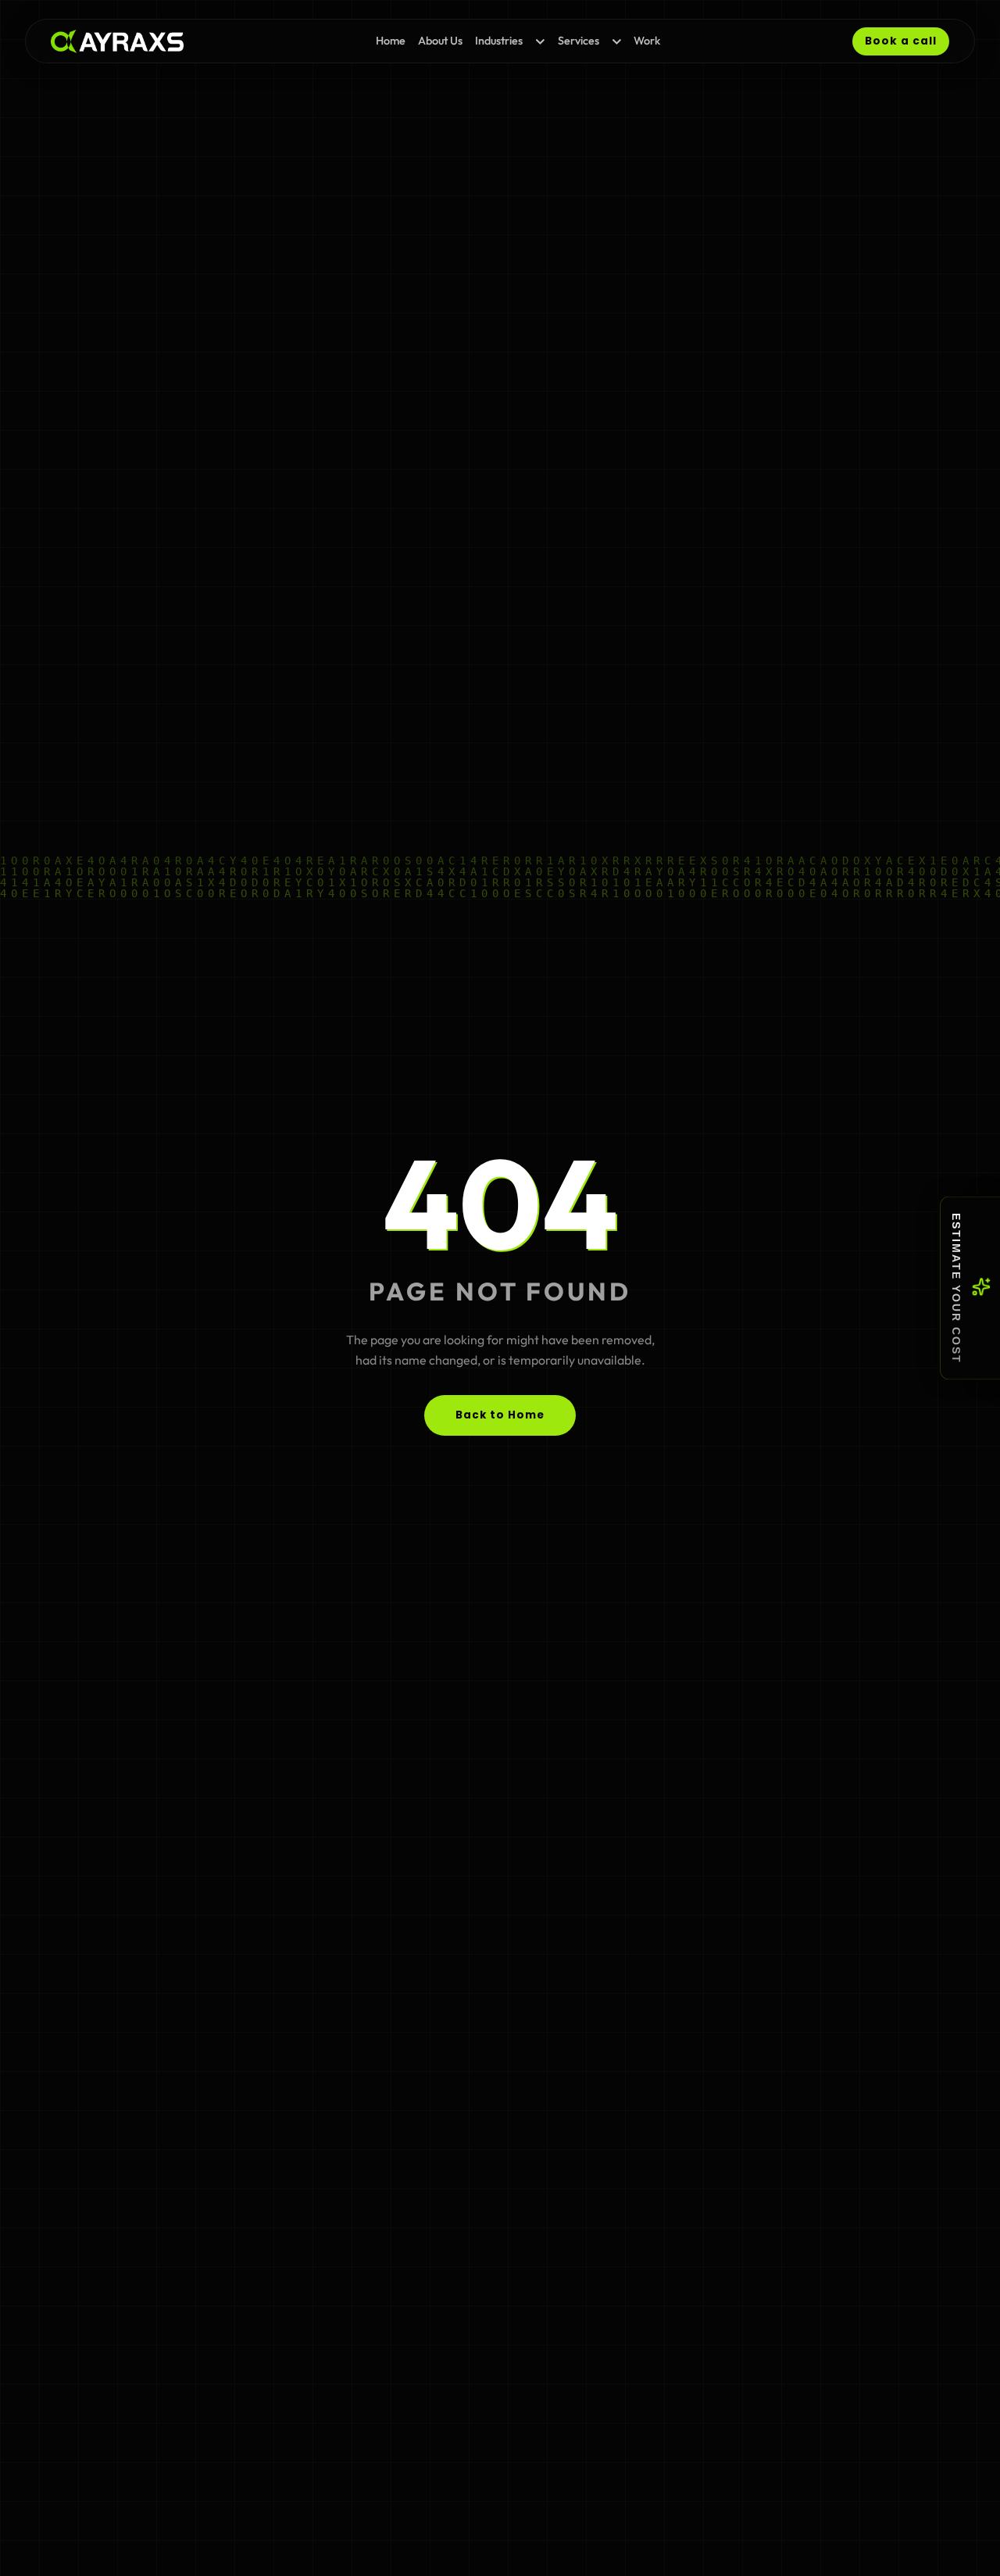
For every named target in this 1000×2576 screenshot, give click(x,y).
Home (391, 41)
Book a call (901, 41)
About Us (440, 41)
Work (647, 41)
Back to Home (500, 1415)
